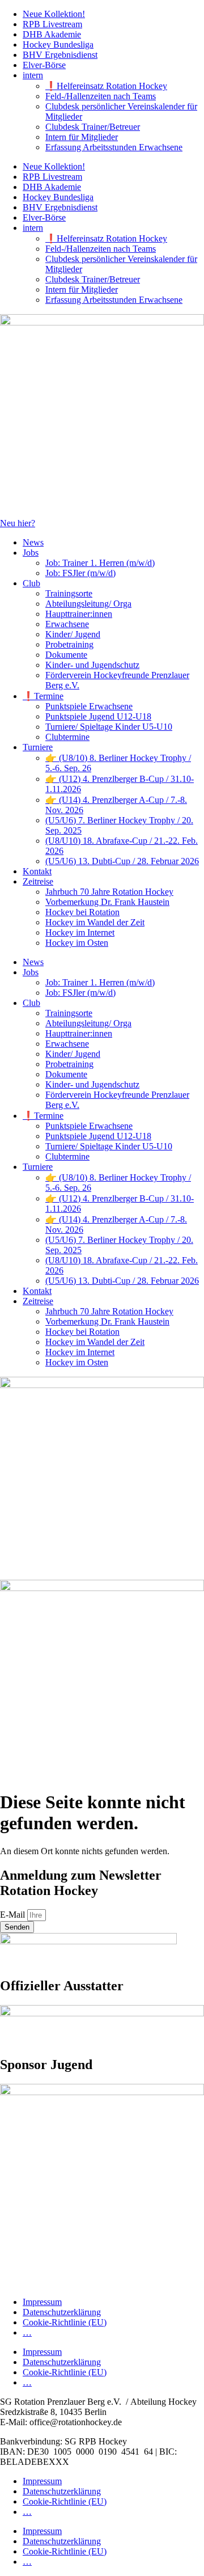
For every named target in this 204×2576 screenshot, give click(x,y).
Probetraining (69, 644)
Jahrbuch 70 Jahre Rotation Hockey (109, 892)
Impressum (42, 2302)
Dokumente (66, 655)
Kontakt (37, 871)
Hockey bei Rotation (82, 912)
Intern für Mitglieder (82, 137)
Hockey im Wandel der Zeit (95, 922)
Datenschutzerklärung (62, 2312)
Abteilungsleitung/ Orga (88, 604)
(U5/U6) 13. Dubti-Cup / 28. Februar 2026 (122, 861)
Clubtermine (67, 737)
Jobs (31, 553)
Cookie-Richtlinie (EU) (65, 2322)
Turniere (38, 747)
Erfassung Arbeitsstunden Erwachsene (114, 147)
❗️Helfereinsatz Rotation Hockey (106, 86)
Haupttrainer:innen (79, 614)
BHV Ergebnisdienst (60, 55)
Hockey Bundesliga (58, 45)
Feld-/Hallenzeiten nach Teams (101, 96)
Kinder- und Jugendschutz (92, 665)
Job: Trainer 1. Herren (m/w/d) (100, 563)
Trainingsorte (69, 593)
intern (33, 75)
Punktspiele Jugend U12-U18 (98, 716)
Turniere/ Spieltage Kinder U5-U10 (109, 727)
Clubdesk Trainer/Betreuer (93, 127)
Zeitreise (38, 881)
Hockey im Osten (77, 943)
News (33, 542)
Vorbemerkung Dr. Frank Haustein (107, 902)
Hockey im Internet (80, 932)
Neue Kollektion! (54, 14)
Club (31, 583)
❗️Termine (43, 696)
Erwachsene (67, 624)
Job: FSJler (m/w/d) (80, 573)
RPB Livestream (52, 24)
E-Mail (14, 1915)
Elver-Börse (44, 65)
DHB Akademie (52, 34)
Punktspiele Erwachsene (89, 706)
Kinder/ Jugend (73, 634)
